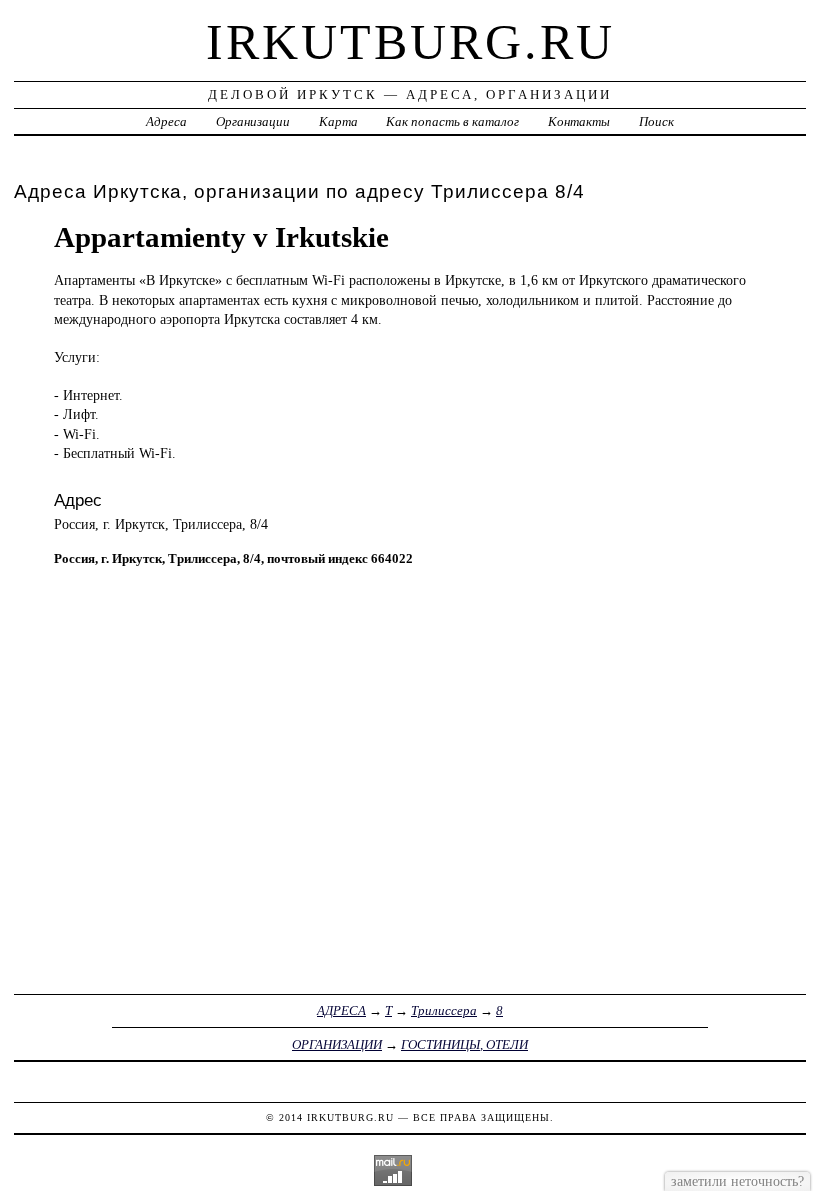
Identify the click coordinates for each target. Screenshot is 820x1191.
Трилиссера (444, 1010)
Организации (253, 121)
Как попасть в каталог (452, 121)
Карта (338, 121)
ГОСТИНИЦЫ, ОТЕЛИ (464, 1044)
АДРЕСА (341, 1010)
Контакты (579, 121)
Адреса (166, 121)
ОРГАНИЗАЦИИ (337, 1044)
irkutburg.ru (410, 42)
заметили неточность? (737, 1181)
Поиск (656, 121)
